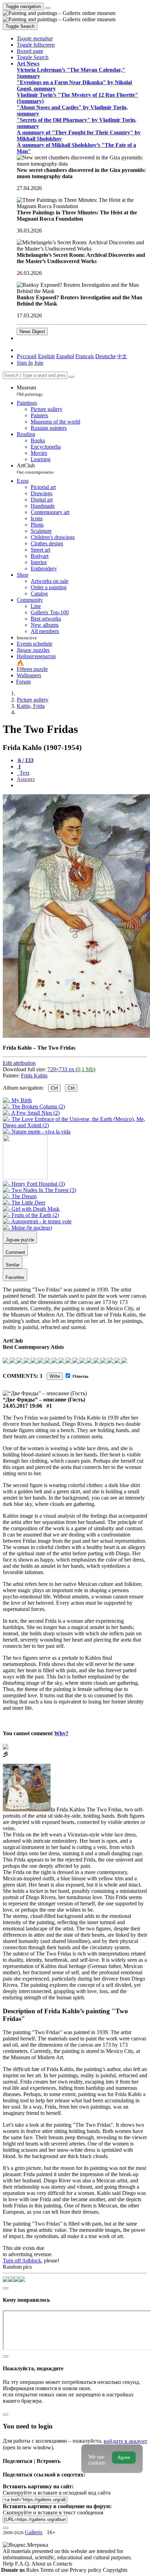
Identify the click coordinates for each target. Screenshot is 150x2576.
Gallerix (34, 2532)
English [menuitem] (46, 356)
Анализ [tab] (26, 779)
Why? (61, 1733)
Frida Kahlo (34, 1076)
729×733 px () (71, 1069)
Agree (124, 2458)
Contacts (63, 2564)
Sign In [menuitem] (25, 363)
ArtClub (35, 469)
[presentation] (82, 785)
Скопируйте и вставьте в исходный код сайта (57, 2493)
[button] (35, 38)
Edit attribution (19, 1063)
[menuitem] (122, 356)
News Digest (32, 331)
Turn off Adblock (22, 2261)
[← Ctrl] (37, 1132)
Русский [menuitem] (27, 356)
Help (9, 2564)
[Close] (72, 377)
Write (55, 1376)
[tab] (25, 760)
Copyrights (115, 2570)
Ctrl (54, 1088)
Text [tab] (24, 773)
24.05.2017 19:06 (22, 1406)
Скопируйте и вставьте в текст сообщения (53, 2512)
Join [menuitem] (39, 363)
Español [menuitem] (65, 356)
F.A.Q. (23, 2564)
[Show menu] (48, 8)
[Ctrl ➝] (34, 1184)
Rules (33, 2570)
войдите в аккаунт (125, 2441)
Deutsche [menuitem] (106, 356)
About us (42, 2564)
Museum (30, 391)
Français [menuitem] (85, 356)
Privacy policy (86, 2570)
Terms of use (55, 2570)
